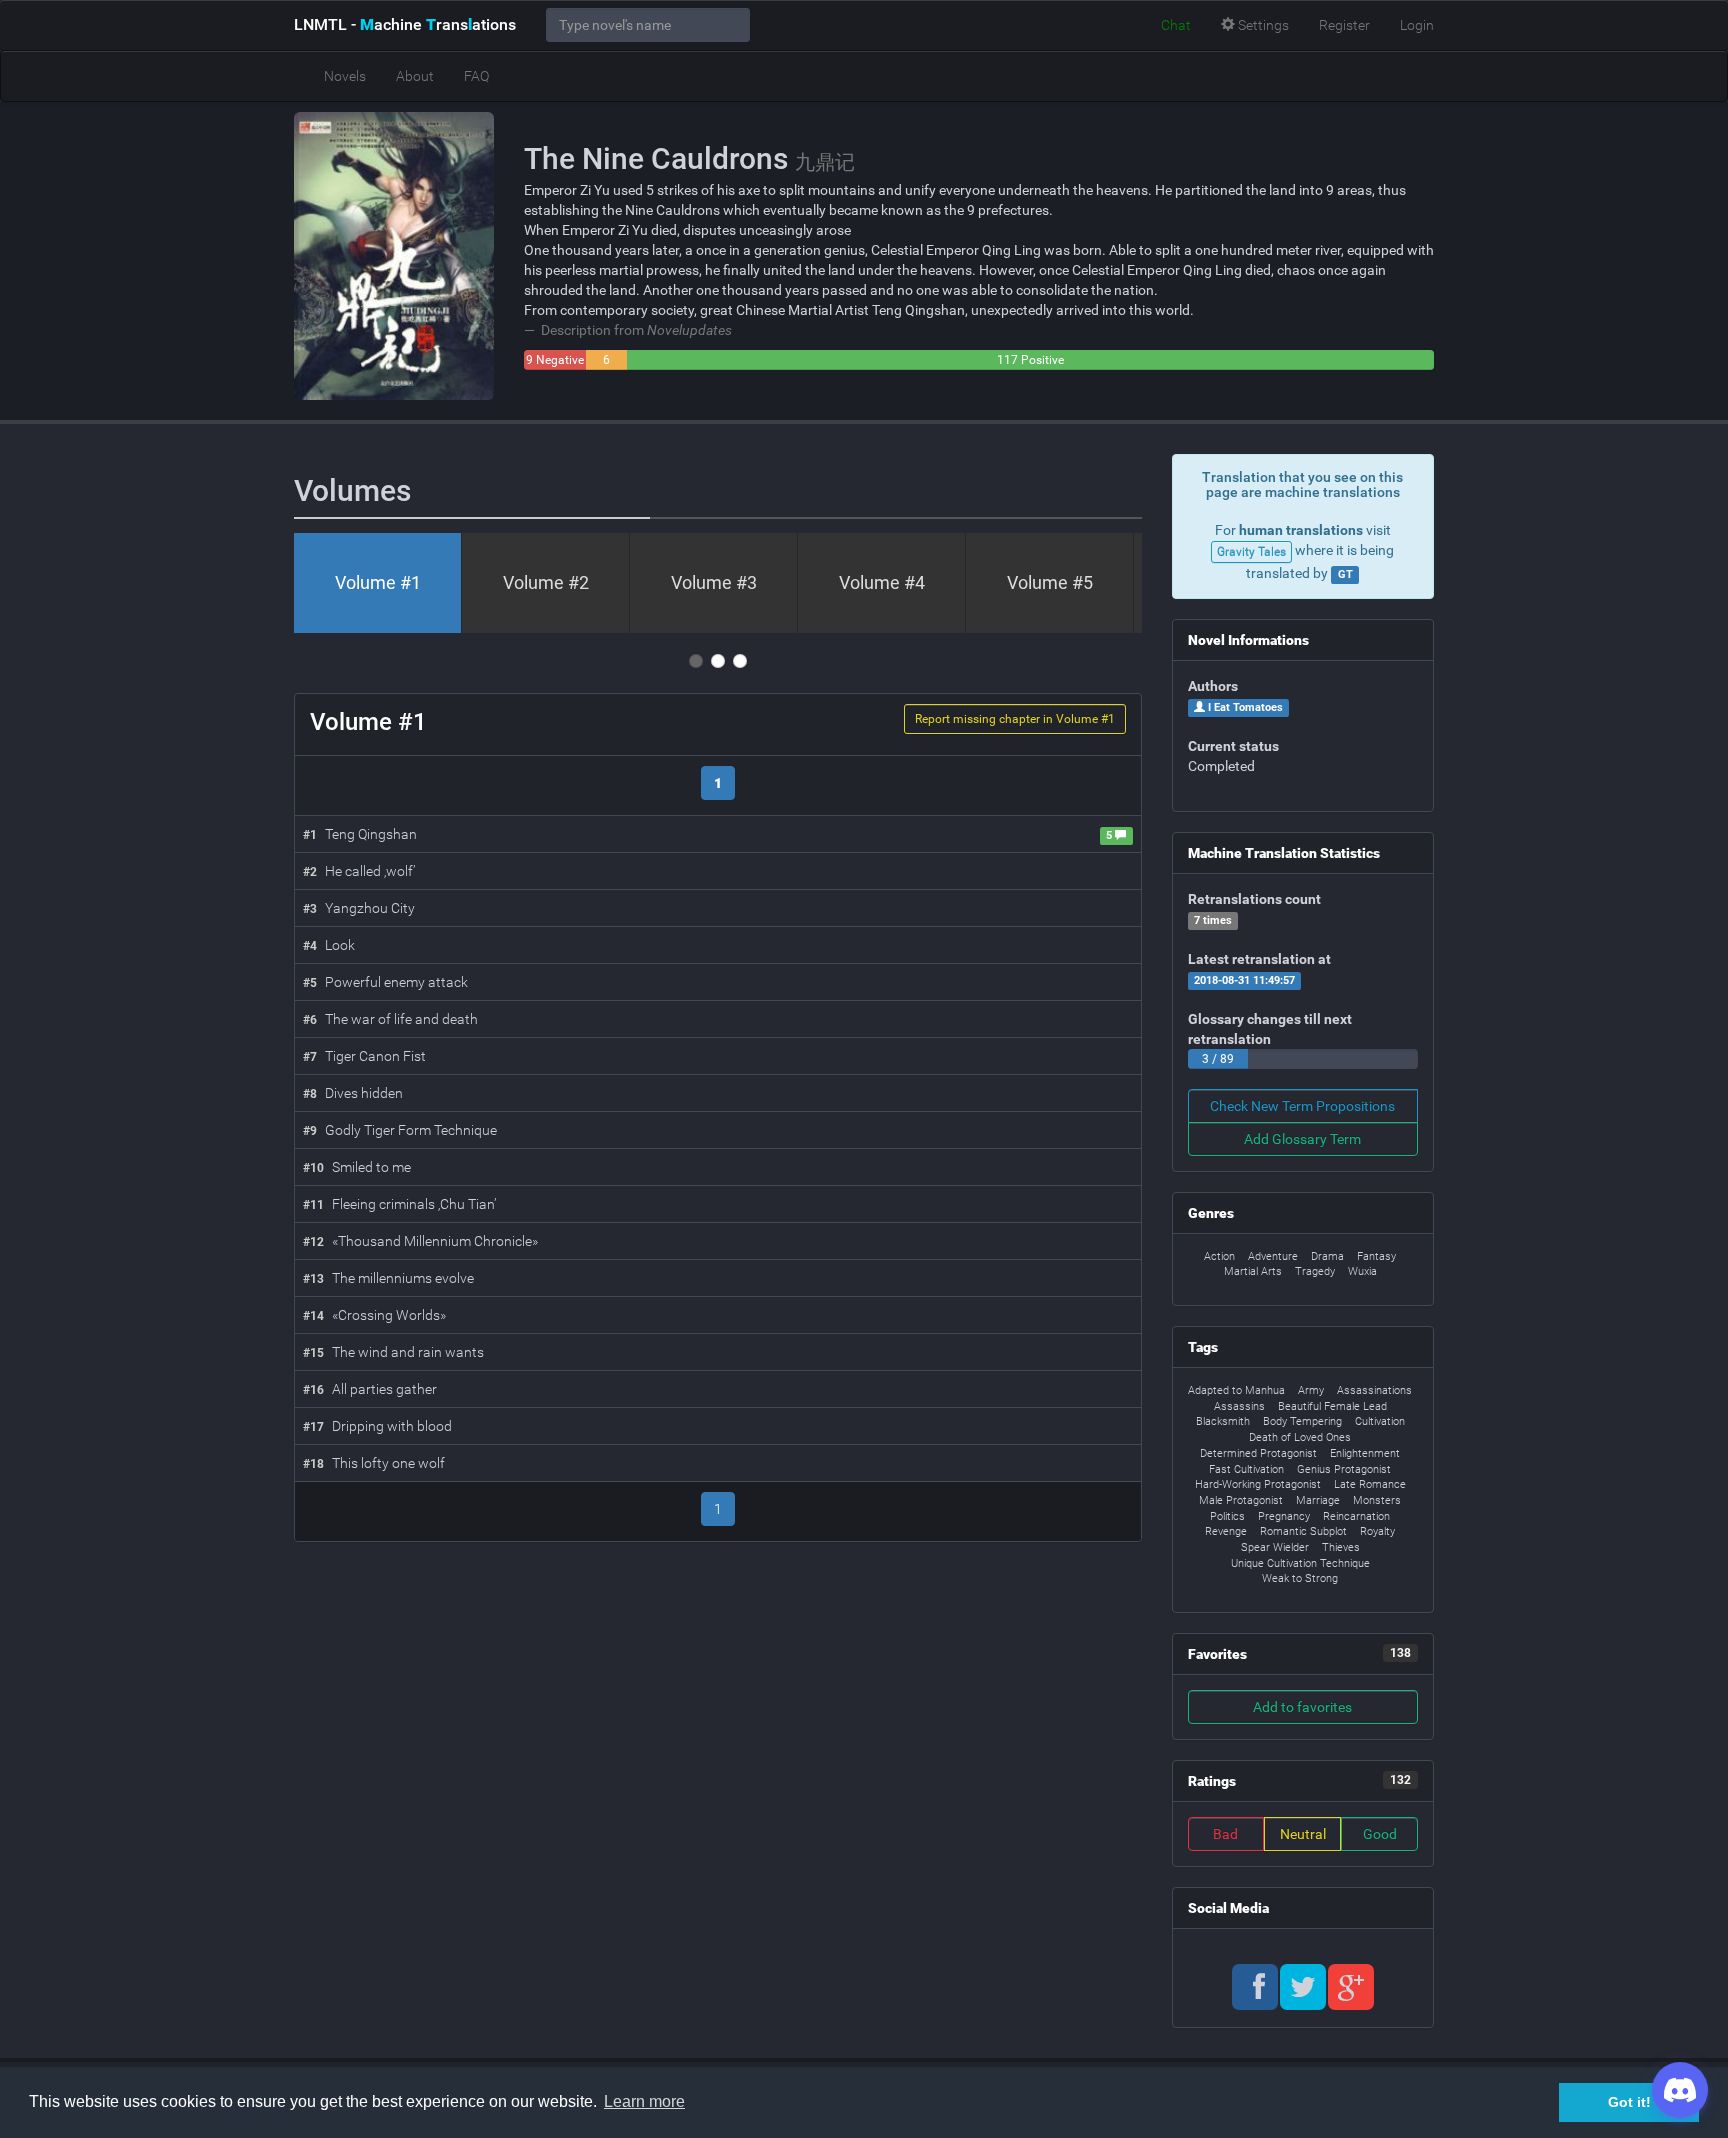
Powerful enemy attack (385, 982)
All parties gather (370, 1389)
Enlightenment (1365, 1453)
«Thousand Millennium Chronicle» (420, 1241)
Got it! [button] (1629, 2102)
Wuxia (1362, 1271)
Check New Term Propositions (1302, 1106)
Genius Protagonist (1344, 1469)
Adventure (1273, 1256)
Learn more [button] (644, 2101)
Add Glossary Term (1302, 1139)
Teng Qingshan (360, 834)
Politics (1227, 1516)
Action (1219, 1256)
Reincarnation (1356, 1516)
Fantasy (1376, 1256)
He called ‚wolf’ (359, 871)
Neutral (1303, 1834)
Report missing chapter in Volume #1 (1015, 719)
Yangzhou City (359, 908)
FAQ (476, 76)
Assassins (1239, 1406)
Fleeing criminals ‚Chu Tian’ (399, 1204)
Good (1380, 1834)
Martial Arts (1253, 1271)
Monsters (1377, 1500)
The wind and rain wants (393, 1352)
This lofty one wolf (374, 1463)
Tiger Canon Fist (364, 1056)
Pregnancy (1284, 1516)
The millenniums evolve (388, 1278)
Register (1344, 25)
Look (329, 945)
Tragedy (1315, 1271)
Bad (1225, 1834)
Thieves (1341, 1547)
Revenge (1226, 1531)
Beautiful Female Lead (1332, 1406)
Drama (1327, 1256)
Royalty (1377, 1531)
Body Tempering (1302, 1421)
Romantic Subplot (1303, 1531)
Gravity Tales (1251, 552)
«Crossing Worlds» (374, 1315)
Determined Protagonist (1258, 1453)
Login (1417, 25)
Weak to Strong (1300, 1578)
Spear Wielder (1275, 1547)
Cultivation (1380, 1421)
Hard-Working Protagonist (1258, 1484)
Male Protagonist (1241, 1500)
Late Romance (1370, 1484)
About (415, 76)
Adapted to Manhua (1236, 1390)
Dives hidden (353, 1093)
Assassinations (1374, 1390)
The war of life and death (390, 1019)
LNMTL (405, 24)
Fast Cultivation (1246, 1469)
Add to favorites (1302, 1707)
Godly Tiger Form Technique (400, 1130)
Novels (345, 76)
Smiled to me (357, 1167)
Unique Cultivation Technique (1300, 1563)
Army (1311, 1390)
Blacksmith (1223, 1421)
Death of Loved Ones (1300, 1437)
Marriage (1318, 1500)
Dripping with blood (377, 1426)
